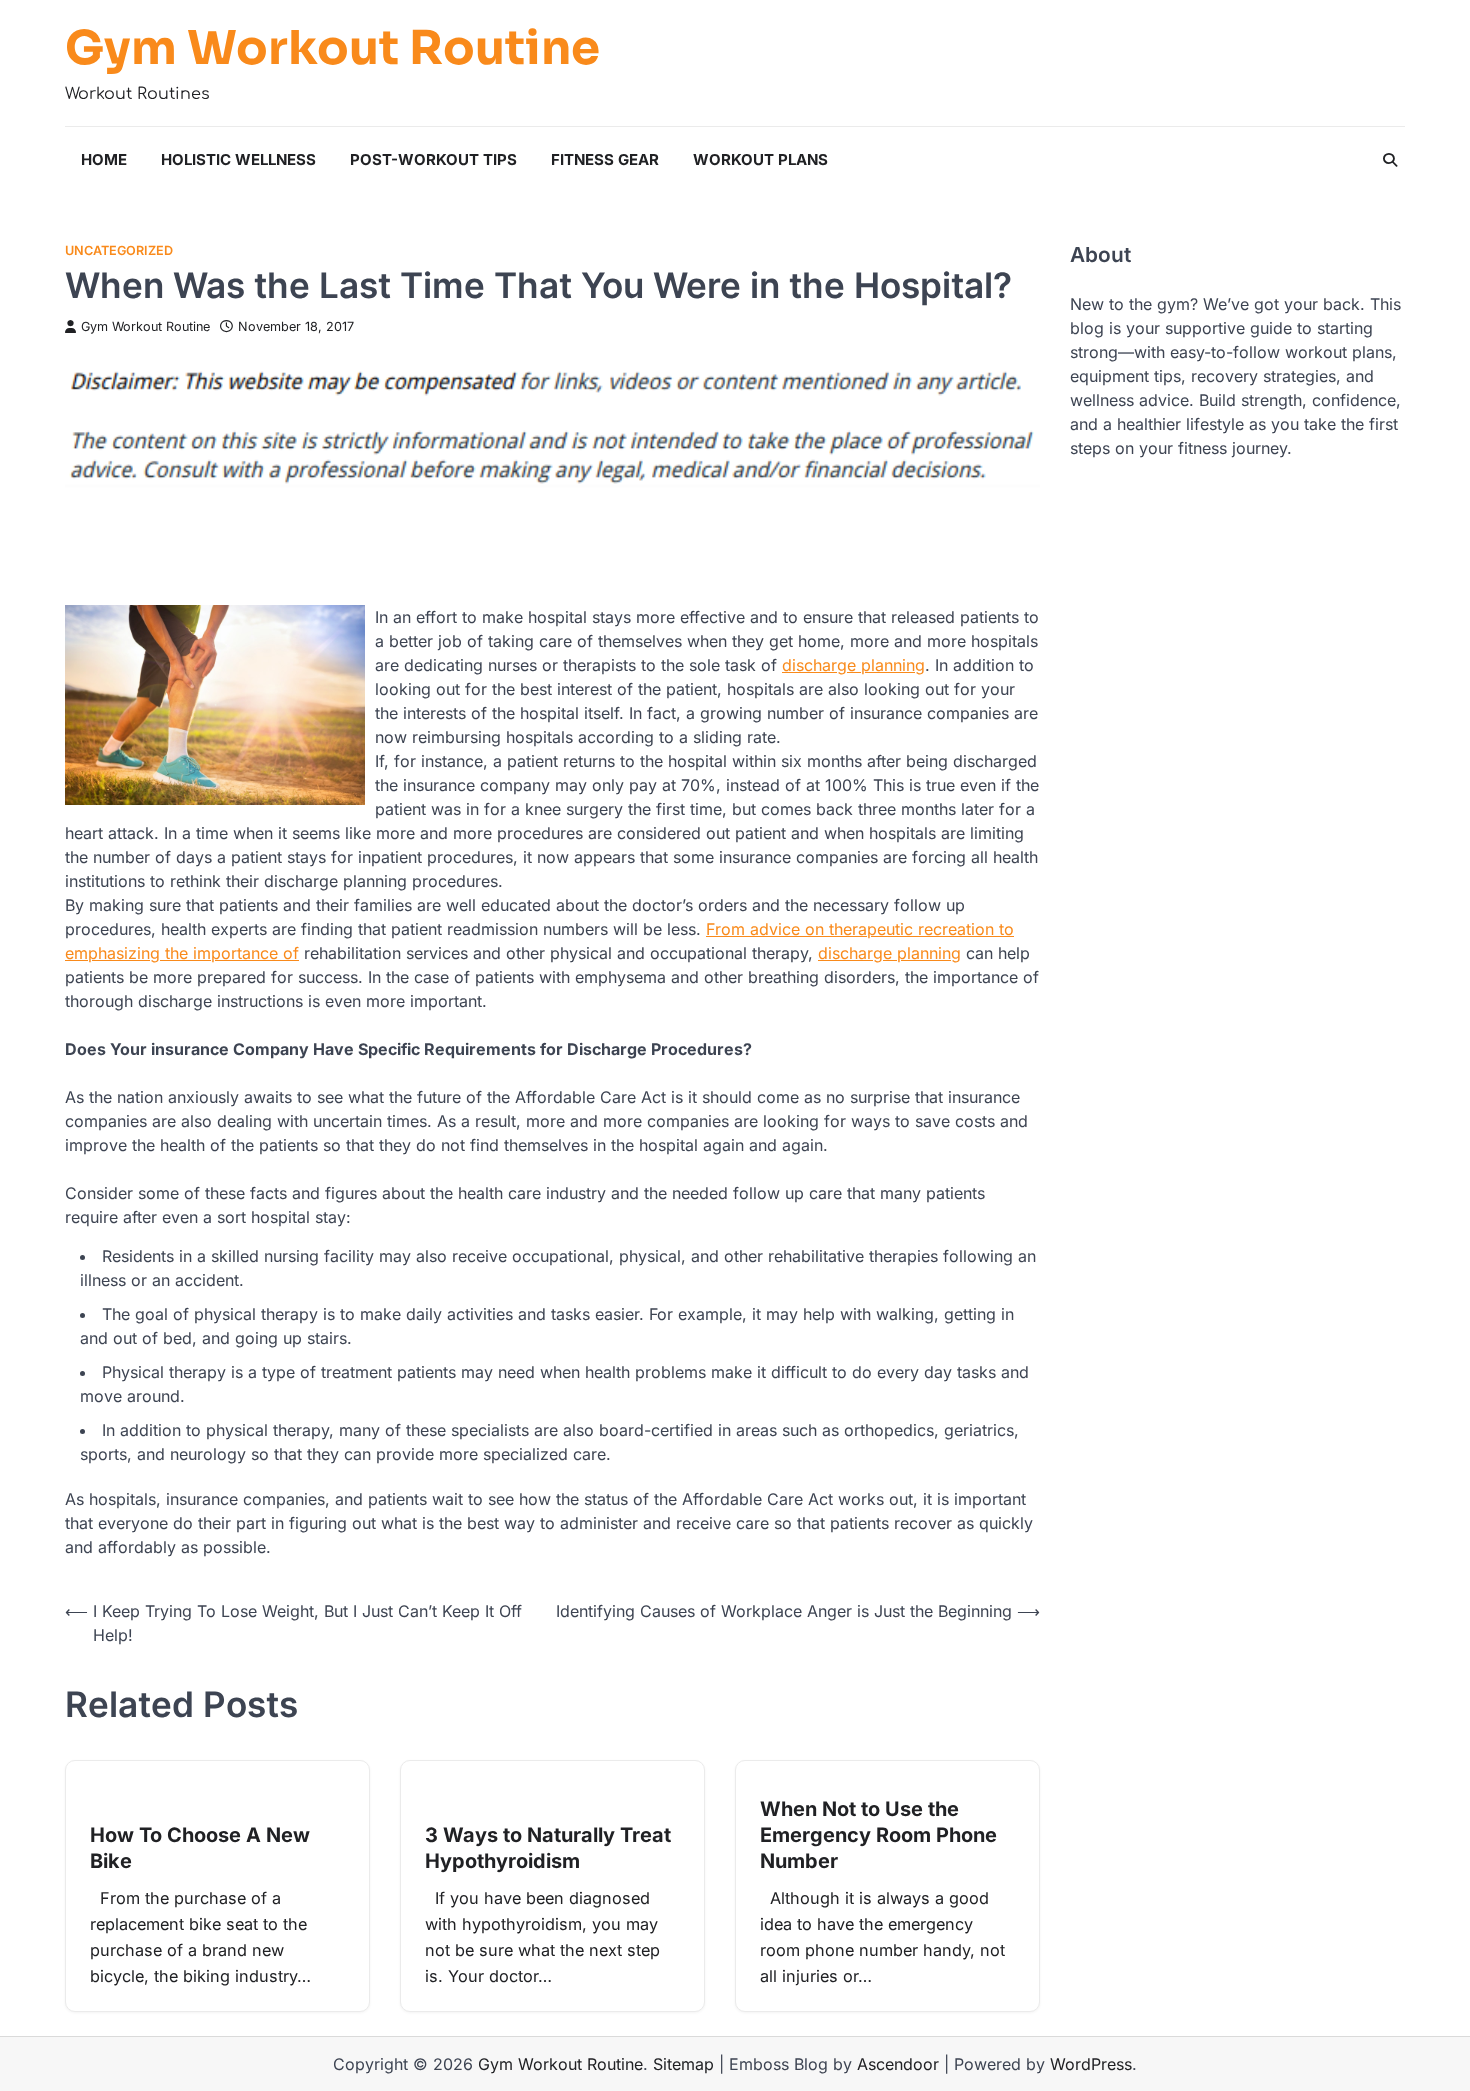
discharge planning (853, 665)
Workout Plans (760, 159)
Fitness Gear (605, 159)
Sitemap (683, 2064)
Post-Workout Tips (433, 159)
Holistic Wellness (238, 159)
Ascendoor (898, 2064)
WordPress (1091, 2064)
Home (104, 159)
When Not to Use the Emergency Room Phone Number (878, 1835)
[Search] (1390, 160)
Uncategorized (119, 250)
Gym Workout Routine (332, 49)
